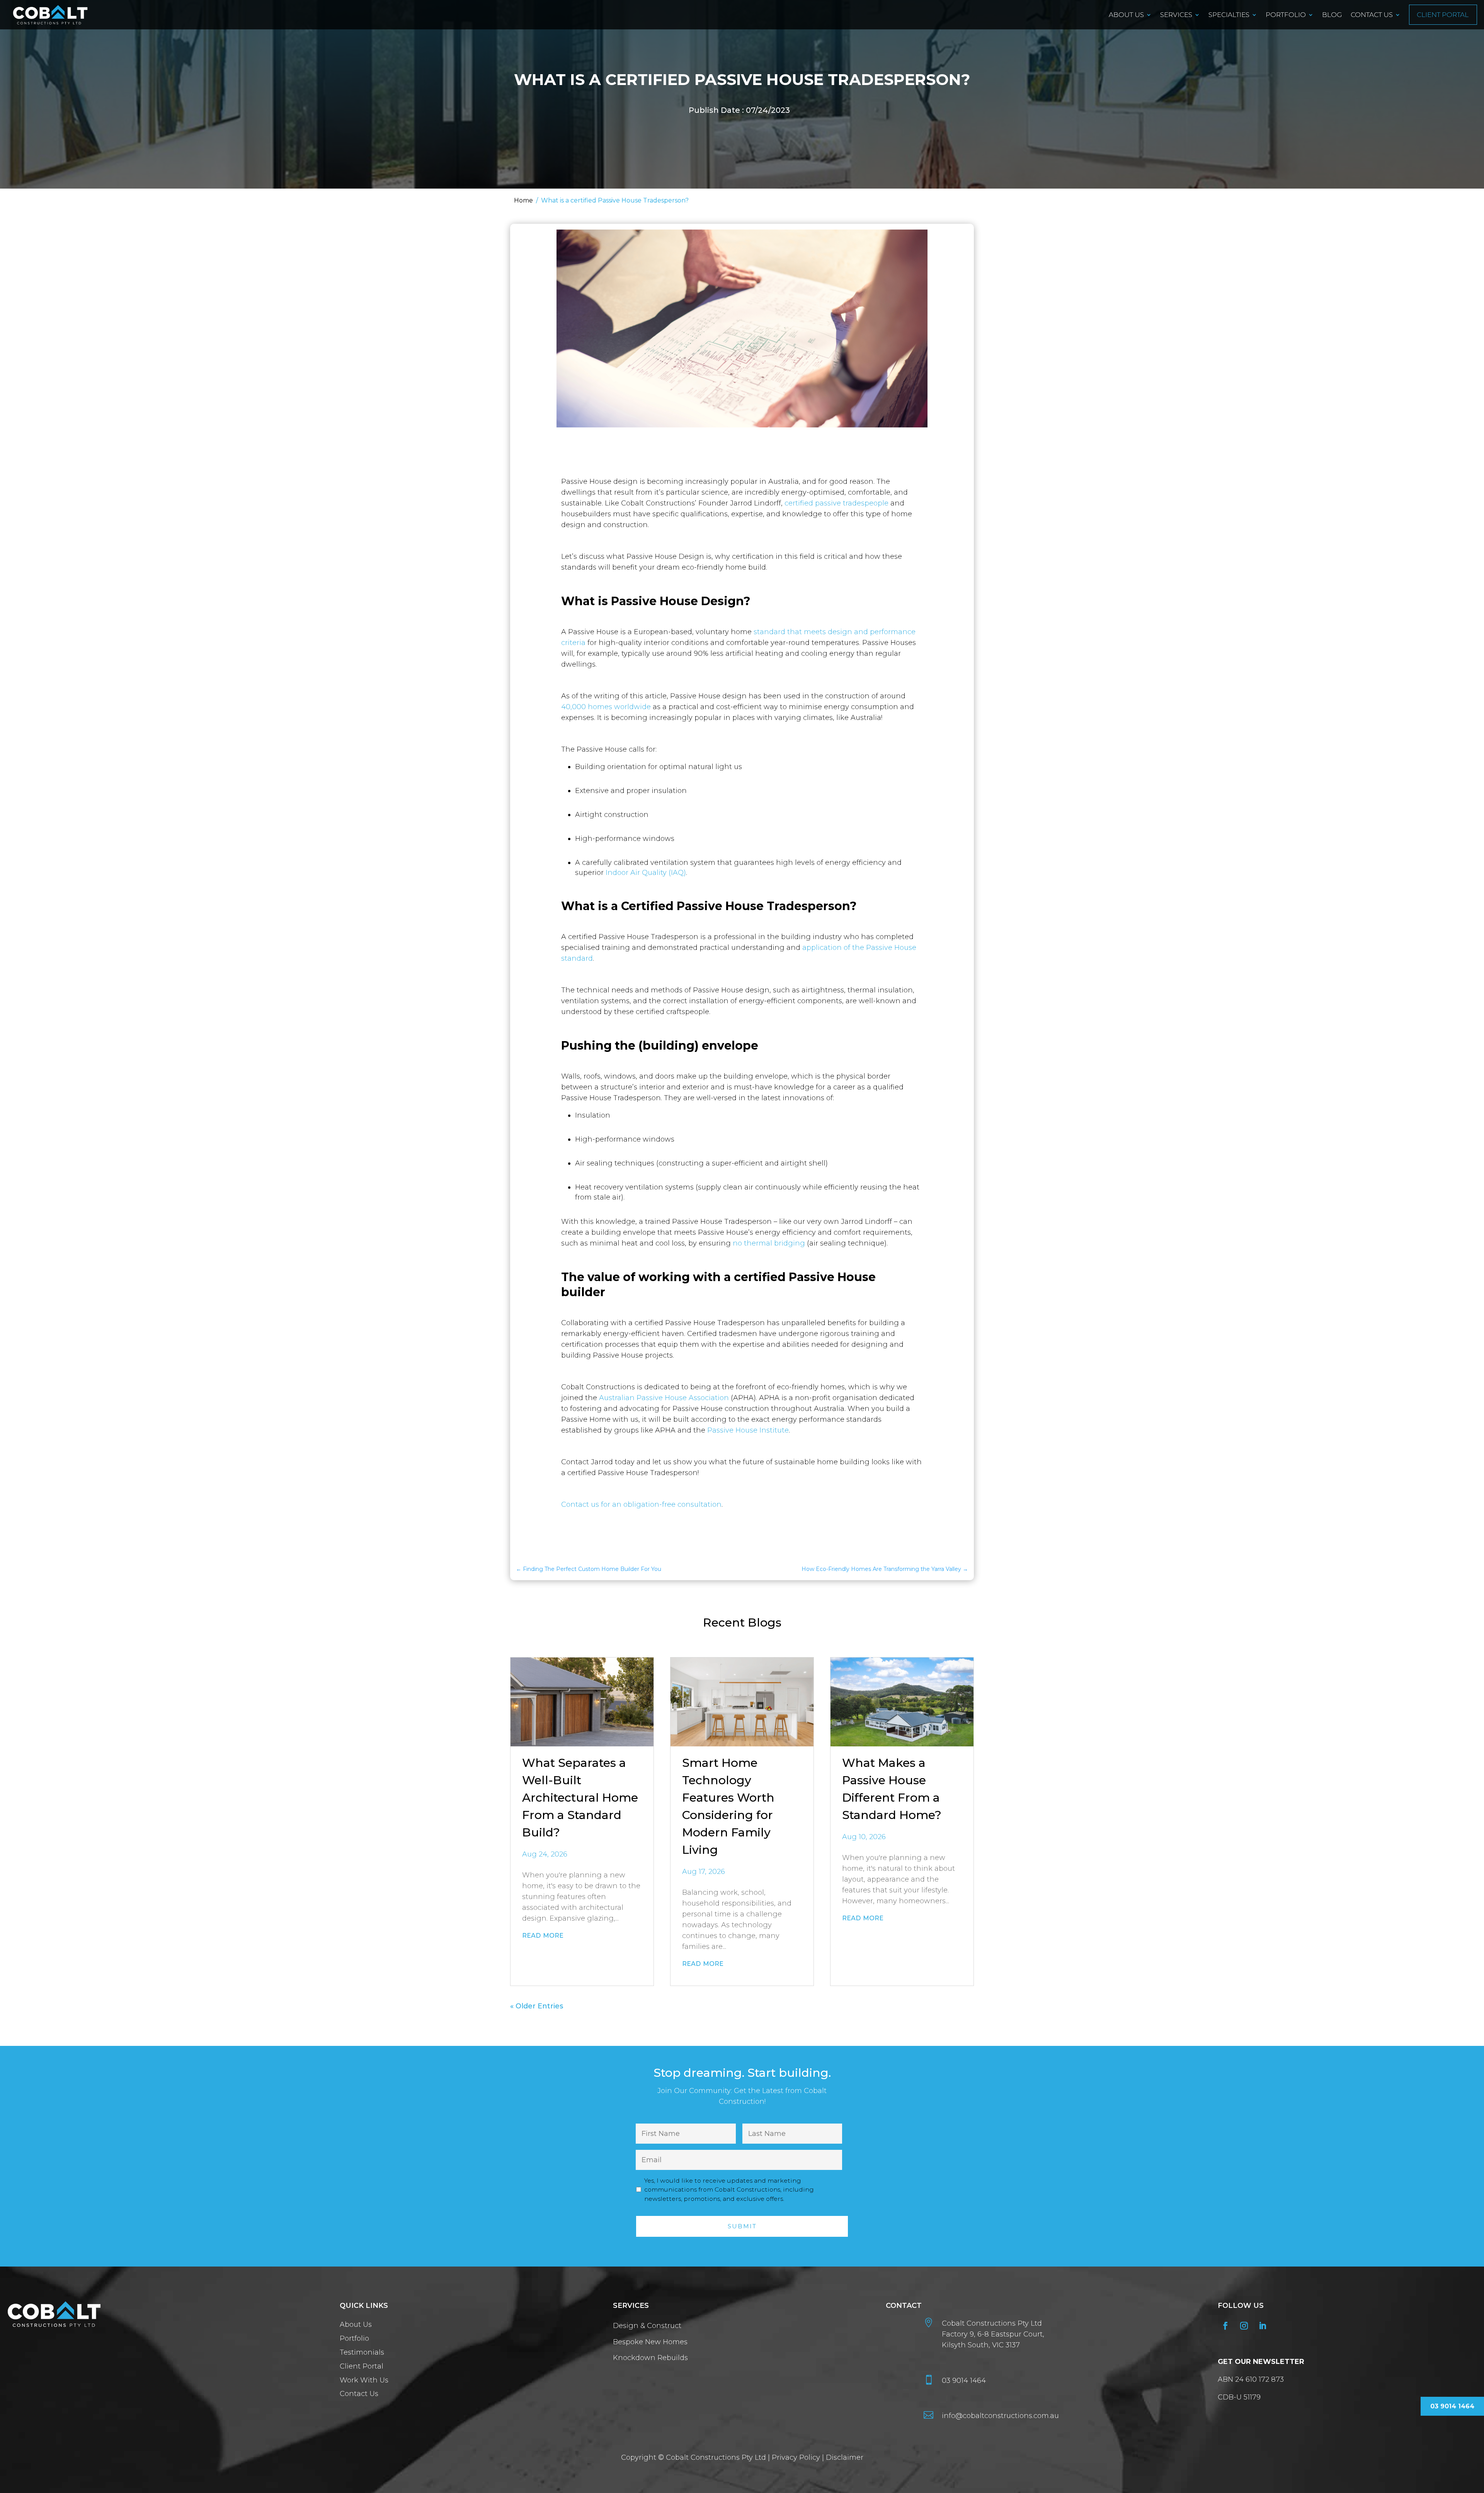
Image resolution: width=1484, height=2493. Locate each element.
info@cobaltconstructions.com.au (1000, 2416)
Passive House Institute (748, 1430)
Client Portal (1443, 15)
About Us (1126, 15)
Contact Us (1372, 15)
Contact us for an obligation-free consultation (641, 1504)
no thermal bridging (769, 1243)
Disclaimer (845, 2457)
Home (523, 200)
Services (1176, 15)
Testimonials (362, 2353)
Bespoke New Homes (650, 2342)
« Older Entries (537, 2006)
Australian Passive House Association (664, 1398)
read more (543, 1935)
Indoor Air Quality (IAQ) (646, 873)
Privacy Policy (796, 2457)
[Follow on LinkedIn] (1263, 2326)
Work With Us (365, 2381)
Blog (1332, 15)
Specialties (1229, 15)
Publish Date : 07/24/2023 (739, 110)
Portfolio (1286, 15)
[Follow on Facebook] (1225, 2326)
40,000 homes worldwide (606, 707)
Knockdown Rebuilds (650, 2358)
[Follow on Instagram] (1244, 2326)
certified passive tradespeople (837, 503)
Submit (742, 2226)
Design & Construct (647, 2326)
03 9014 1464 (964, 2381)
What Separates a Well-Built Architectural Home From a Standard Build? (580, 1798)
